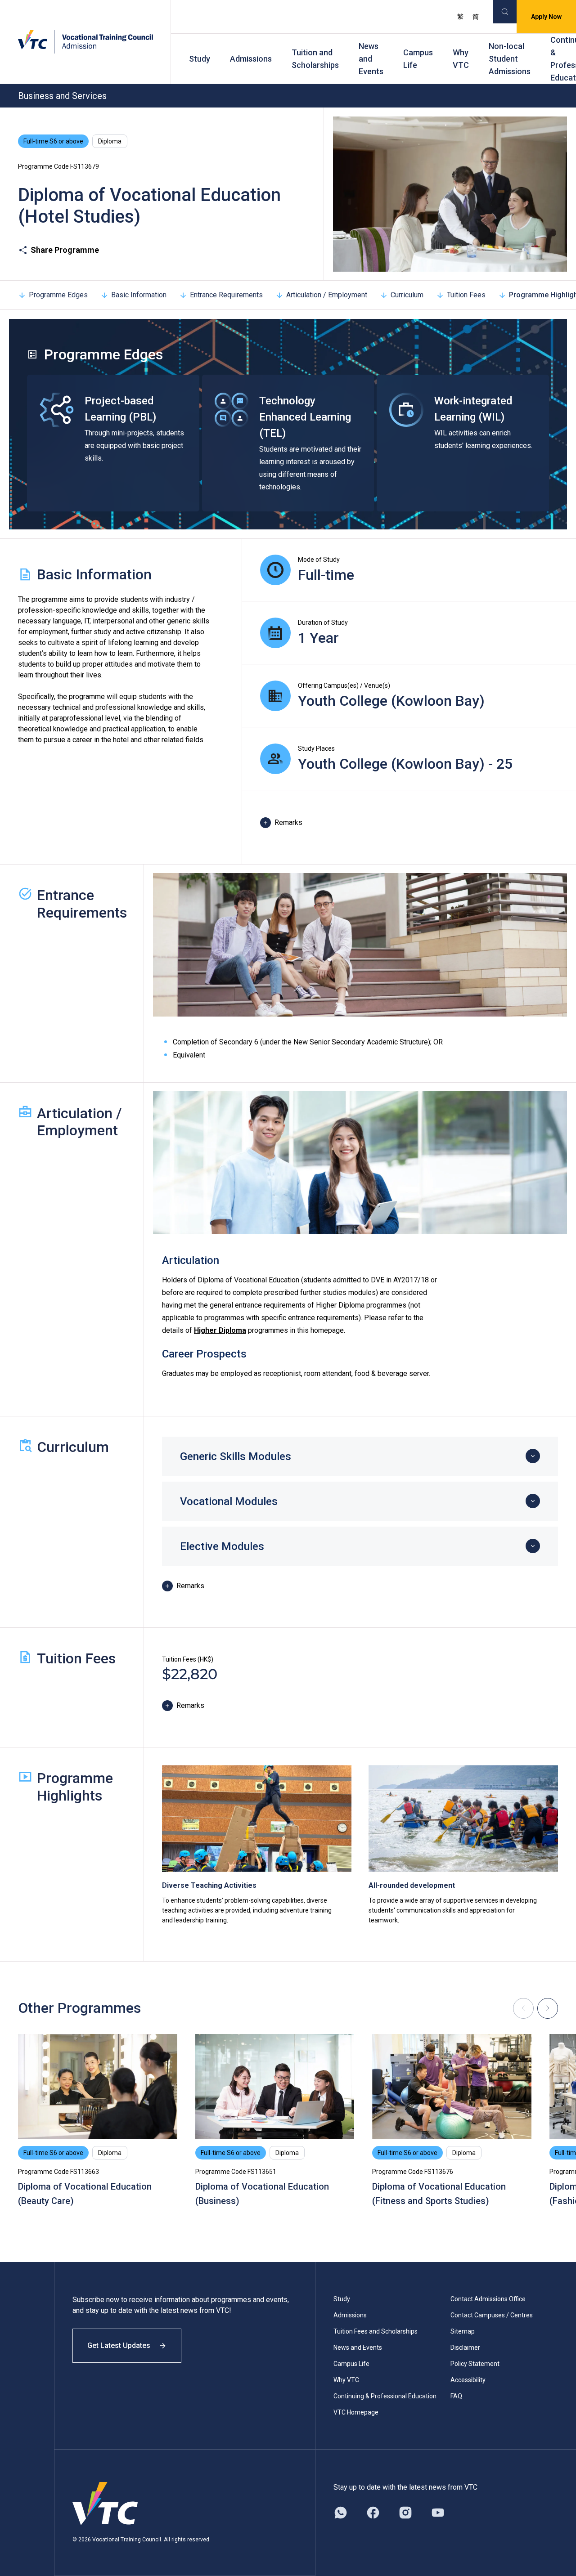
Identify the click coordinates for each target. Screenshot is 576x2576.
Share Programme (65, 250)
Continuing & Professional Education (385, 2396)
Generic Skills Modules (236, 1456)
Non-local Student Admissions (510, 59)
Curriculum (407, 295)
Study (200, 59)
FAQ (456, 2396)
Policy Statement (475, 2364)
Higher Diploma (220, 1330)
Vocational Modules (229, 1501)
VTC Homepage (356, 2412)
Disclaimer (465, 2348)
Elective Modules (222, 1546)
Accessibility (468, 2380)
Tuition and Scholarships (315, 59)
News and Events (371, 59)
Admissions (251, 59)
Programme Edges (58, 295)
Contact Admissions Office (488, 2299)
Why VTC (461, 59)
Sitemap (463, 2331)
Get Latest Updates (119, 2345)
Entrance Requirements (226, 295)
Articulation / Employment (327, 295)
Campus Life (418, 59)
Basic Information (139, 295)
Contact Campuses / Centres (492, 2315)
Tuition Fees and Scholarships (376, 2331)
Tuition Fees (466, 295)
